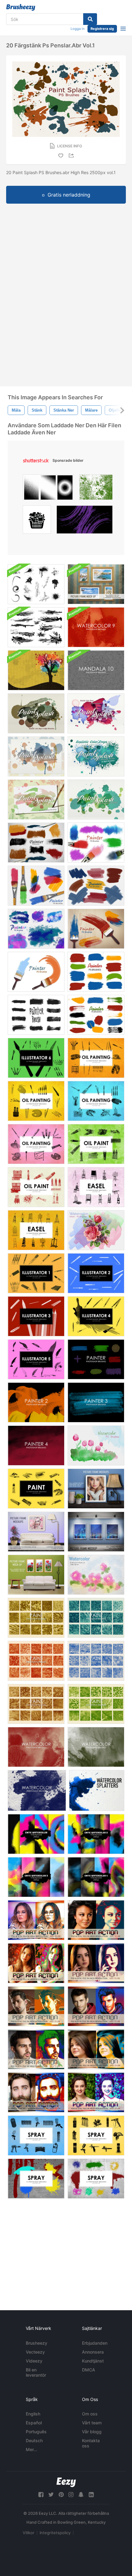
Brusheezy (37, 2343)
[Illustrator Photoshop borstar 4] (96, 1316)
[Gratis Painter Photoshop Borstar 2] (36, 1402)
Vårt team (92, 2423)
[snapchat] (81, 2495)
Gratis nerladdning (69, 195)
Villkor (29, 2533)
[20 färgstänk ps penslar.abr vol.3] (96, 800)
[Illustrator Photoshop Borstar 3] (36, 1316)
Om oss (90, 2414)
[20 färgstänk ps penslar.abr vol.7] (96, 756)
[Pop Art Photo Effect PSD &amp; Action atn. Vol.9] (36, 1920)
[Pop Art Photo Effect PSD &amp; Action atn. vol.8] (36, 1963)
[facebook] (41, 2495)
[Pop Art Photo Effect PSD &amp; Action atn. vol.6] (36, 2092)
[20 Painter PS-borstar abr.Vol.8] (36, 843)
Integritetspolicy (55, 2533)
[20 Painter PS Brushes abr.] (96, 929)
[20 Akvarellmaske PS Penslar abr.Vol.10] (96, 1230)
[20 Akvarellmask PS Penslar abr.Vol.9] (96, 1446)
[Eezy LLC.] (66, 2482)
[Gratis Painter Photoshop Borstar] (96, 1359)
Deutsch (34, 2440)
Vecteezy (35, 2352)
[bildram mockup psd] (96, 584)
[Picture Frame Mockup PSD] (96, 1489)
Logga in (78, 29)
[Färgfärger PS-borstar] (96, 1015)
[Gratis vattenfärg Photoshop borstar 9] (96, 627)
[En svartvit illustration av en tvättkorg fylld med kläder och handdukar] (37, 521)
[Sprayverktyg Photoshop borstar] (36, 2135)
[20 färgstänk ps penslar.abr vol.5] (36, 713)
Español (34, 2423)
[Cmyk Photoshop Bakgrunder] (36, 1834)
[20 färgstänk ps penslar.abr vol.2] (36, 800)
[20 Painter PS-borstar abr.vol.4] (96, 972)
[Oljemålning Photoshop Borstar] (96, 1144)
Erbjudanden (95, 2343)
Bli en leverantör (36, 2372)
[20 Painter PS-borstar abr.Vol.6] (96, 843)
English (33, 2414)
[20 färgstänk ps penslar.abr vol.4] (36, 756)
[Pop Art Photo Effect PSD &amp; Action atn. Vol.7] (96, 2092)
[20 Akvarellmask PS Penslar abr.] (96, 1575)
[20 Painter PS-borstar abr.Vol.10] (96, 886)
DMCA (89, 2370)
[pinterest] (61, 2495)
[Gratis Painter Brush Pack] (36, 1015)
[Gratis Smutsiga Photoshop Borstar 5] (96, 1704)
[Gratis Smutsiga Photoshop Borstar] (36, 1618)
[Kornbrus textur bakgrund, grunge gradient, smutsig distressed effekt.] (48, 489)
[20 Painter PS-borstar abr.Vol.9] (36, 886)
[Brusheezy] (21, 7)
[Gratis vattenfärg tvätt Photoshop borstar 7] (37, 1790)
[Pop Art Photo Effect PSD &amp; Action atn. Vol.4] (36, 2049)
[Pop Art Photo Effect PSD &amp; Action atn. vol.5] (96, 2049)
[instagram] (71, 2495)
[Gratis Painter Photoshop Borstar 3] (96, 1402)
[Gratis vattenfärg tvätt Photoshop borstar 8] (36, 1747)
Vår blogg (92, 2432)
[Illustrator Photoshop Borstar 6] (36, 1058)
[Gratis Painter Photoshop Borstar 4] (36, 1446)
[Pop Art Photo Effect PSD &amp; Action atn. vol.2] (36, 2006)
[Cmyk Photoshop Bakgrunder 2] (96, 1834)
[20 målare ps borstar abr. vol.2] (36, 972)
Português (36, 2432)
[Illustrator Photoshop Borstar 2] (96, 1273)
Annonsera (93, 2352)
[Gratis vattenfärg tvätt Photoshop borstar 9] (96, 1747)
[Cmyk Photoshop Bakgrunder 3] (36, 1877)
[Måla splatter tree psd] (36, 670)
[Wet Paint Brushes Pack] (36, 627)
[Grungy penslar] (36, 584)
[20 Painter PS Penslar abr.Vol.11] (36, 929)
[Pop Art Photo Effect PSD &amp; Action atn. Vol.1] (96, 1963)
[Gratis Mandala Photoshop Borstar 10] (96, 670)
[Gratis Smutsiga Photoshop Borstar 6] (36, 1704)
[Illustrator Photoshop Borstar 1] (36, 1273)
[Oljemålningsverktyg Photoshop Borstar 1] (96, 1058)
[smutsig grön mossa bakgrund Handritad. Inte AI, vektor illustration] (96, 489)
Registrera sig (102, 29)
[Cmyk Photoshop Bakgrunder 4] (96, 1877)
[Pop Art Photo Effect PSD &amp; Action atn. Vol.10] (96, 1920)
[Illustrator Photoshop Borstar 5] (36, 1359)
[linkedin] (91, 2495)
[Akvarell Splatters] (97, 1790)
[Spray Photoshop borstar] (36, 2179)
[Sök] (90, 19)
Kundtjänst (93, 2361)
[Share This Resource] (72, 156)
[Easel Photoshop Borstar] (96, 1187)
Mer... (31, 2449)
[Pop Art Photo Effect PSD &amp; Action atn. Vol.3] (96, 2006)
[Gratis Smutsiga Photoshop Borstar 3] (96, 1661)
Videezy (34, 2361)
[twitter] (51, 2495)
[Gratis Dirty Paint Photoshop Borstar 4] (36, 1661)
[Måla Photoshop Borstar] (36, 1489)
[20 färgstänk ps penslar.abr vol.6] (96, 713)
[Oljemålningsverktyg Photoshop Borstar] (36, 1101)
